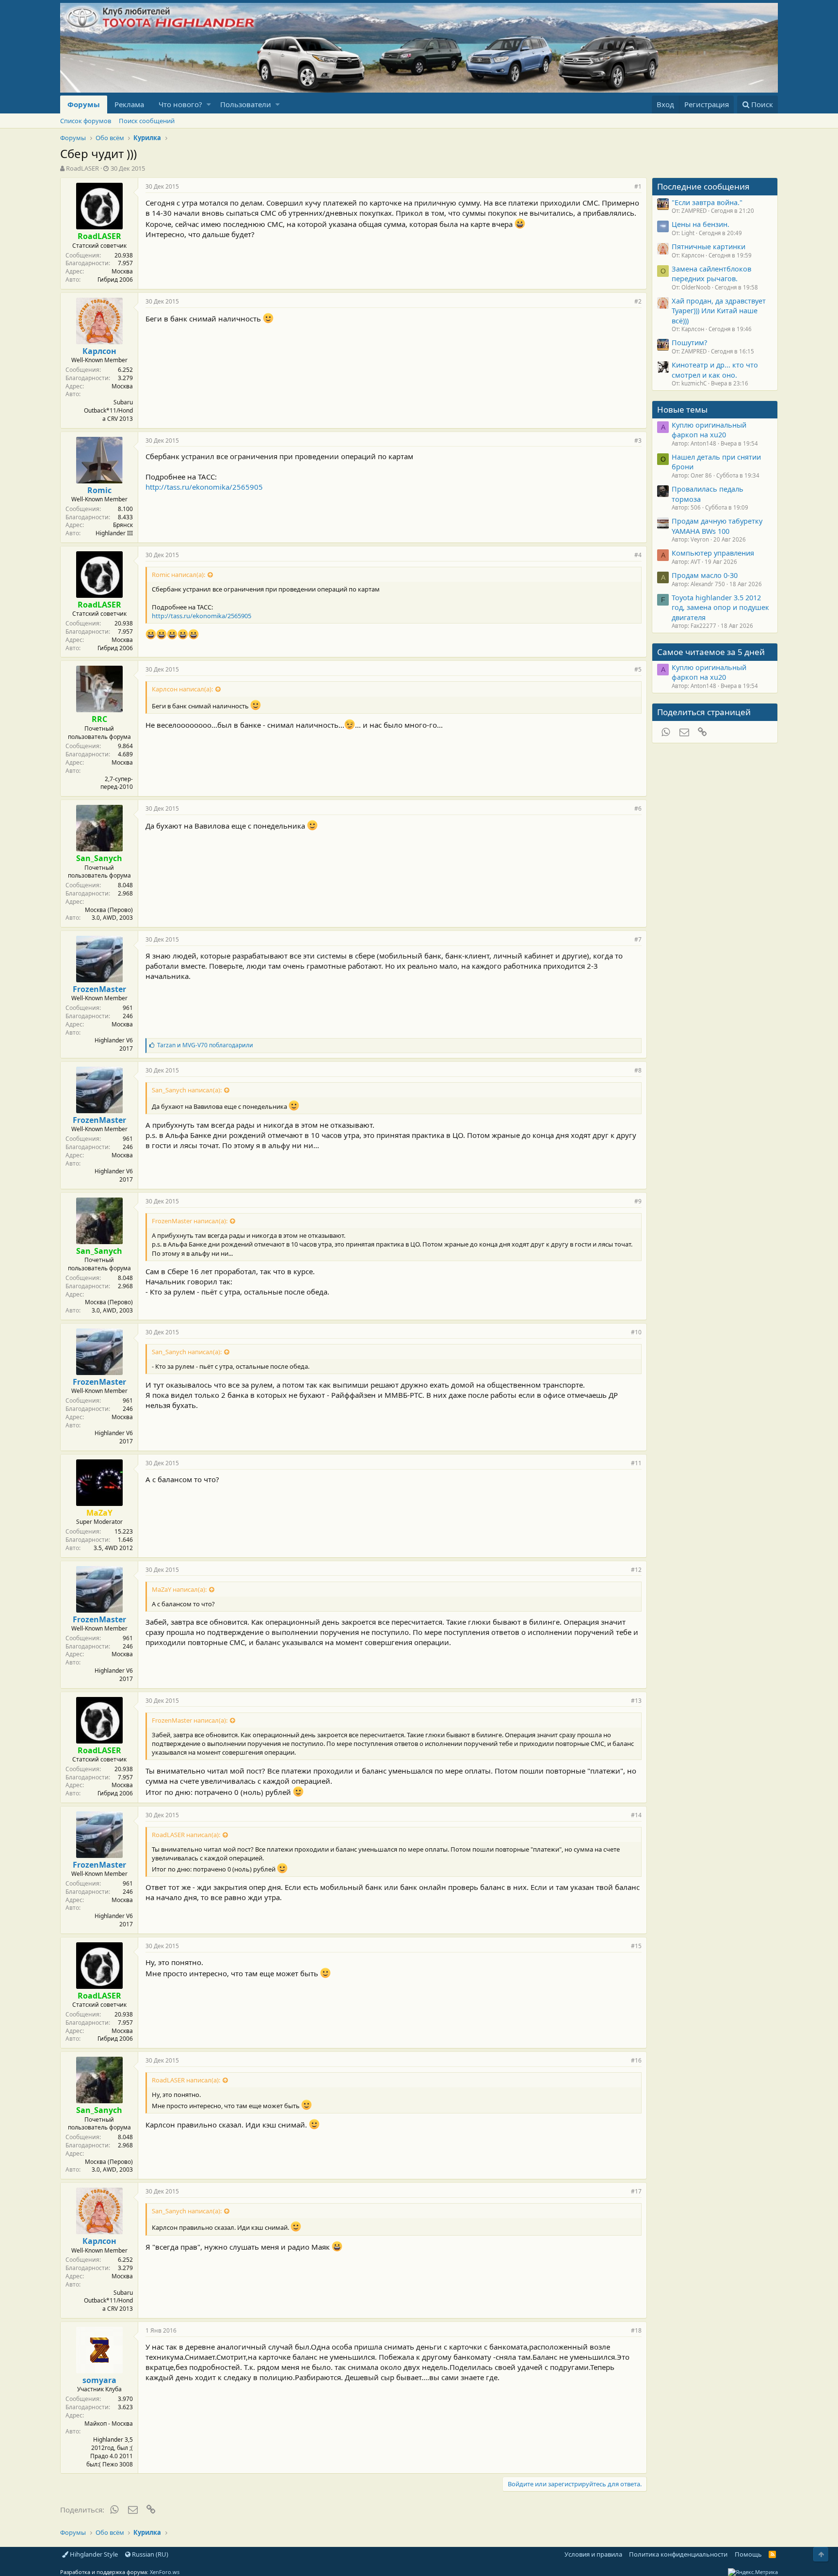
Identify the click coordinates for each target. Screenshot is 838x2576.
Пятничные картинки (709, 246)
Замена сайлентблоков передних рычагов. (711, 273)
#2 (638, 301)
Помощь (748, 2554)
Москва (122, 271)
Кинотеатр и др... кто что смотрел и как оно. (715, 369)
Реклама (129, 104)
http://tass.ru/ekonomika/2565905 (204, 487)
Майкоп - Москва (109, 2424)
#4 (638, 555)
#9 (638, 1201)
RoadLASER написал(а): (186, 1835)
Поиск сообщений (147, 121)
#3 (638, 440)
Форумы (84, 104)
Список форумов (86, 121)
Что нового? (180, 104)
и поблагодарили (205, 1045)
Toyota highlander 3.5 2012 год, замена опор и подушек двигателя (720, 607)
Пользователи (246, 104)
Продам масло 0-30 (705, 575)
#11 (636, 1463)
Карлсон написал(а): (182, 689)
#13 (636, 1701)
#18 (636, 2330)
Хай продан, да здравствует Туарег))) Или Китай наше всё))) (719, 311)
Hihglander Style (93, 2554)
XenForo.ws (165, 2572)
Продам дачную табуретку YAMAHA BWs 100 (717, 526)
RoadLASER (82, 168)
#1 (638, 186)
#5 (638, 669)
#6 (638, 808)
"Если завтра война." (707, 202)
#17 (636, 2191)
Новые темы (682, 409)
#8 (638, 1070)
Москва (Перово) (109, 910)
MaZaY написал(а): (179, 1589)
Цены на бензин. (701, 224)
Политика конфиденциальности (678, 2554)
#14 (636, 1815)
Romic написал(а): (178, 575)
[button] (209, 104)
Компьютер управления (713, 553)
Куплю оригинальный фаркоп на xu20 (709, 430)
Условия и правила (593, 2554)
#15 (636, 1946)
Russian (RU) (149, 2554)
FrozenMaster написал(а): (190, 1221)
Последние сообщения (703, 186)
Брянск (123, 525)
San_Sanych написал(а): (187, 1090)
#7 (638, 939)
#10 (636, 1332)
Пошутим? (689, 342)
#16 (636, 2060)
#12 (636, 1570)
